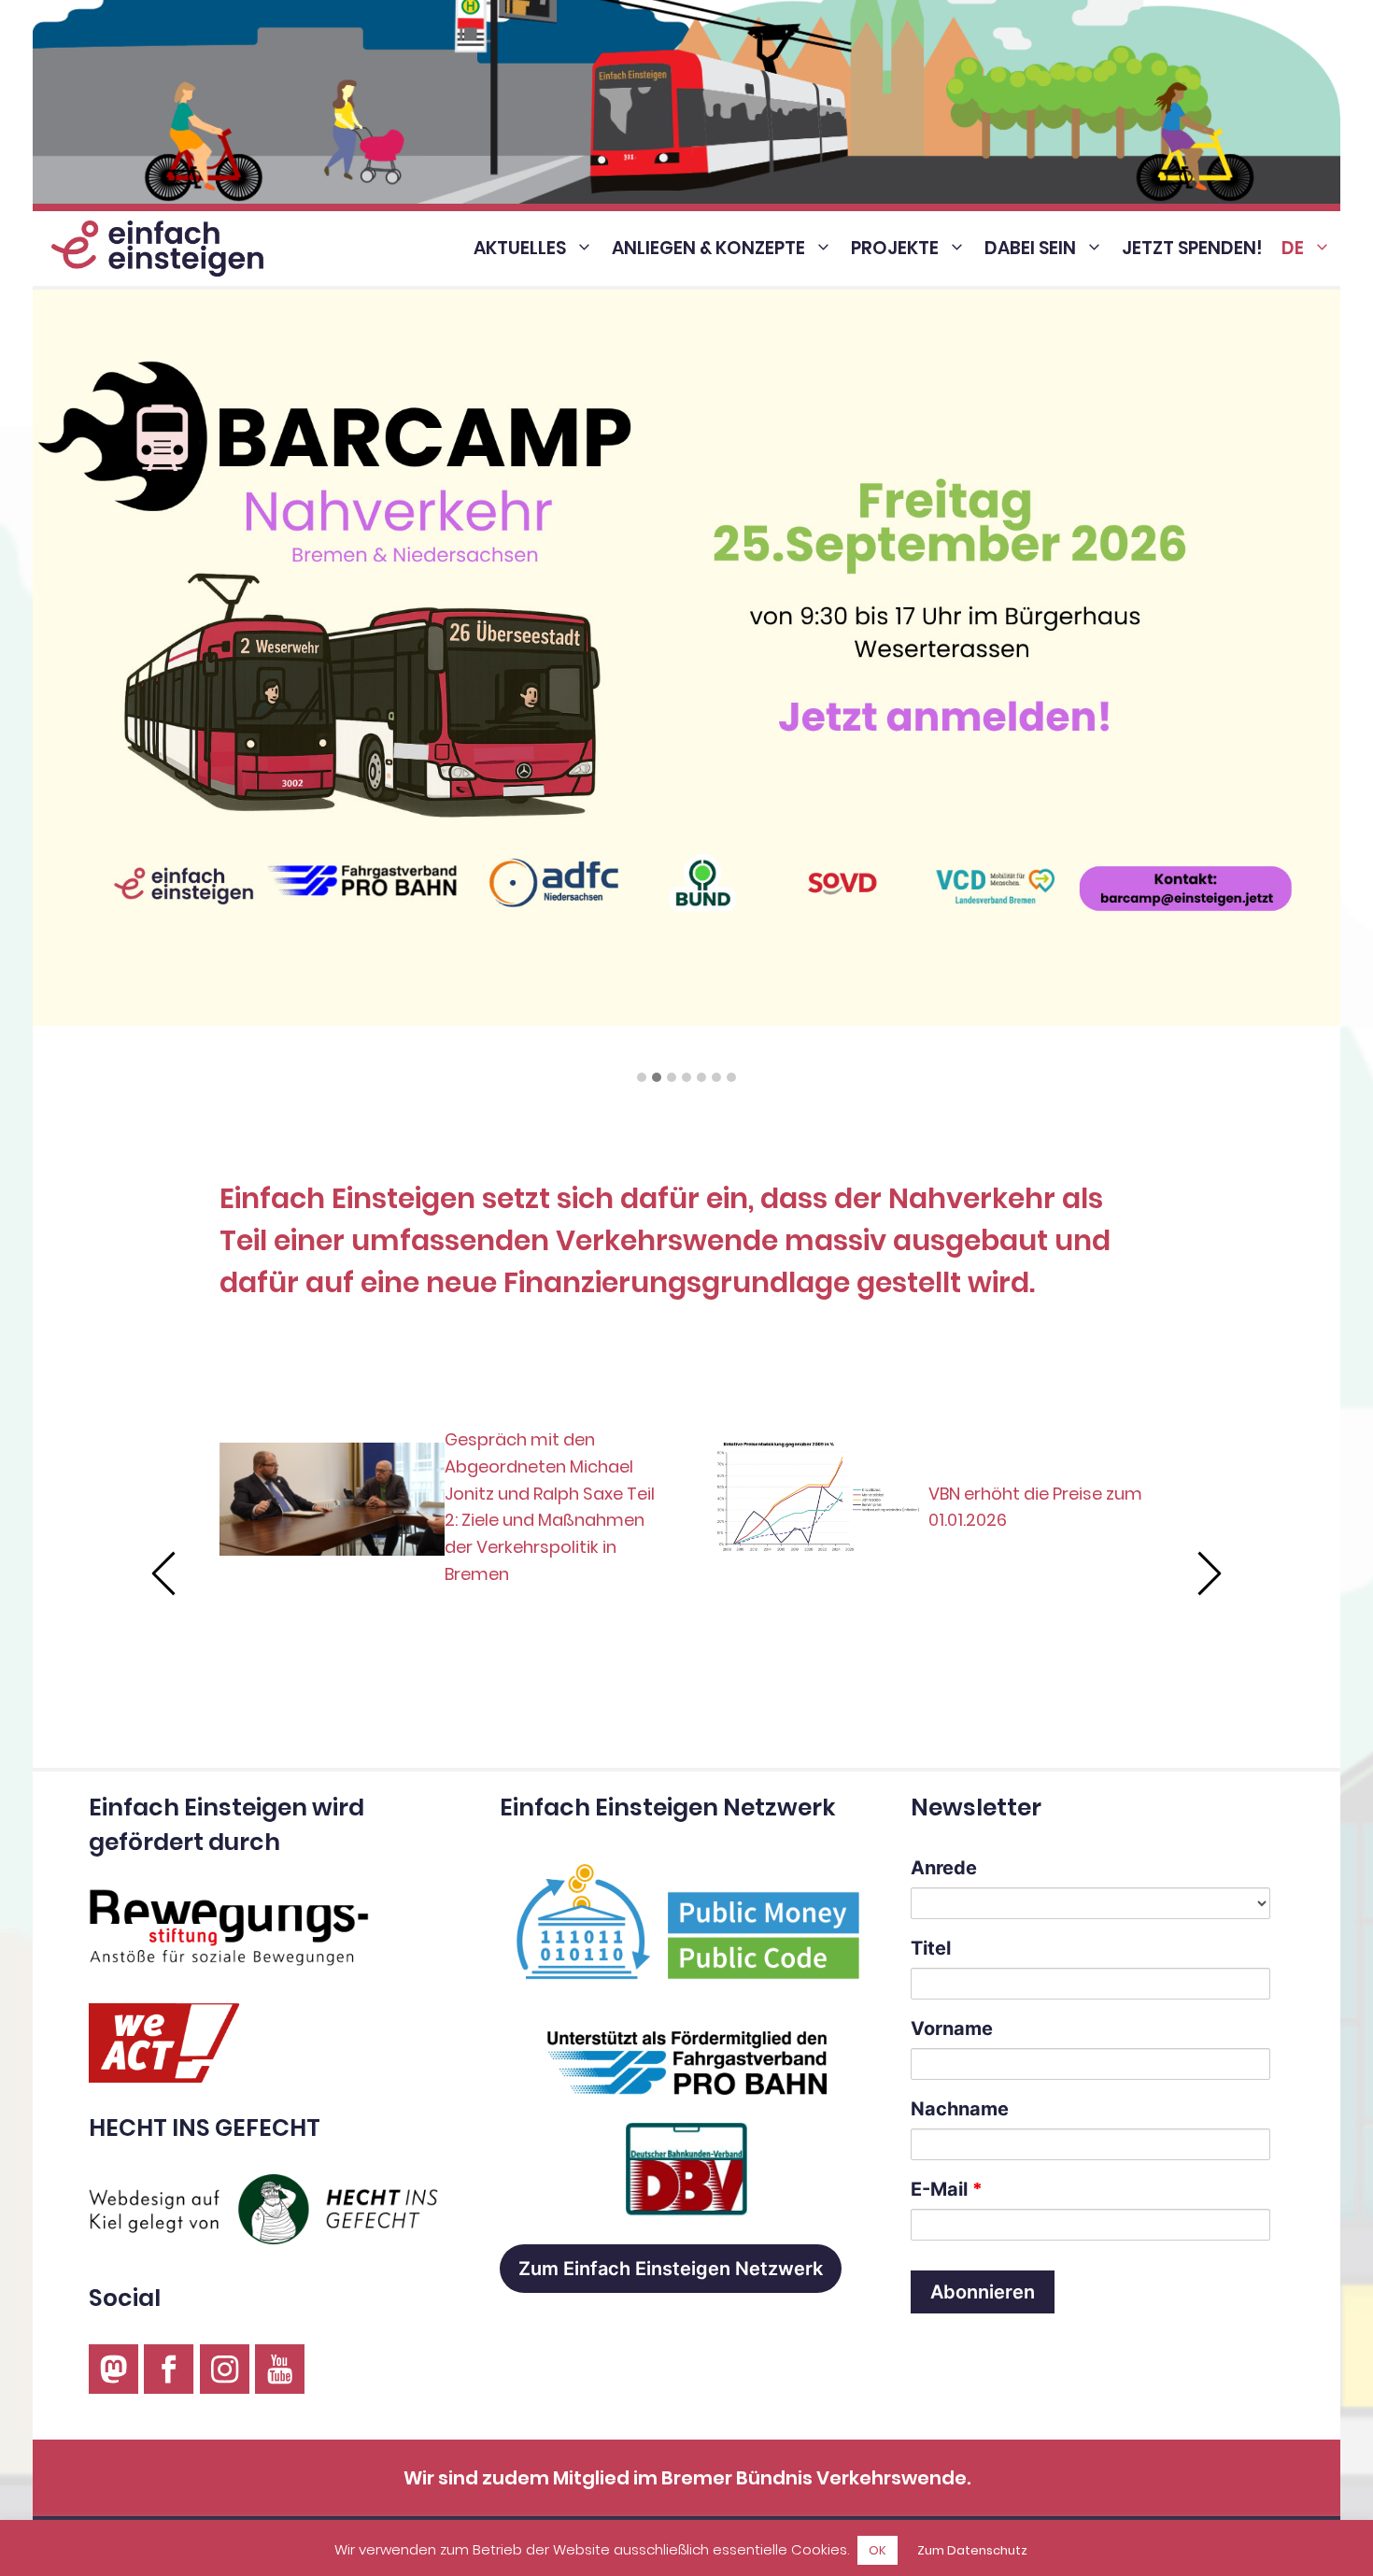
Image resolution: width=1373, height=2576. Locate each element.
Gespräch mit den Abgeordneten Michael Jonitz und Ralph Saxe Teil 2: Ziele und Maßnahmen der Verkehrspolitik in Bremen (550, 1507)
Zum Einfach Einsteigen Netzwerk (671, 2269)
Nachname (960, 2109)
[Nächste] (1209, 1573)
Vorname (952, 2028)
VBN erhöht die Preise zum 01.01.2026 (1035, 1507)
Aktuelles (520, 248)
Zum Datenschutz (972, 2550)
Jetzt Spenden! (1192, 248)
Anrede (944, 1868)
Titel (931, 1948)
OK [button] (878, 2550)
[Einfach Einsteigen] (153, 249)
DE (1293, 248)
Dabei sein (1030, 248)
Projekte (895, 248)
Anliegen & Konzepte (708, 248)
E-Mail (947, 2189)
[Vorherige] (164, 1573)
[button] (642, 1078)
